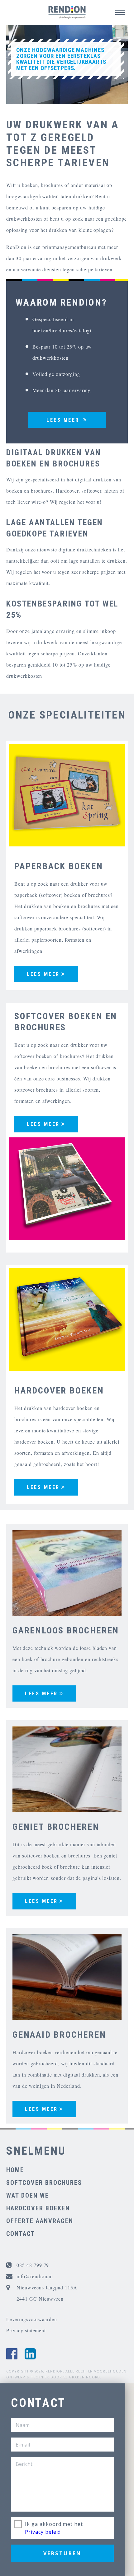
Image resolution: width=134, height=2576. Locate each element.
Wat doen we (28, 2195)
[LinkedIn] (30, 2354)
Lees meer (43, 974)
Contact (21, 2234)
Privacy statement (26, 2330)
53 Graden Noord (82, 2377)
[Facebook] (12, 2354)
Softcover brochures (44, 2183)
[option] (67, 68)
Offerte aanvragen (40, 2221)
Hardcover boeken (38, 2208)
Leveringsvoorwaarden (32, 2319)
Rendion (54, 2371)
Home (15, 2170)
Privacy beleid (43, 2532)
